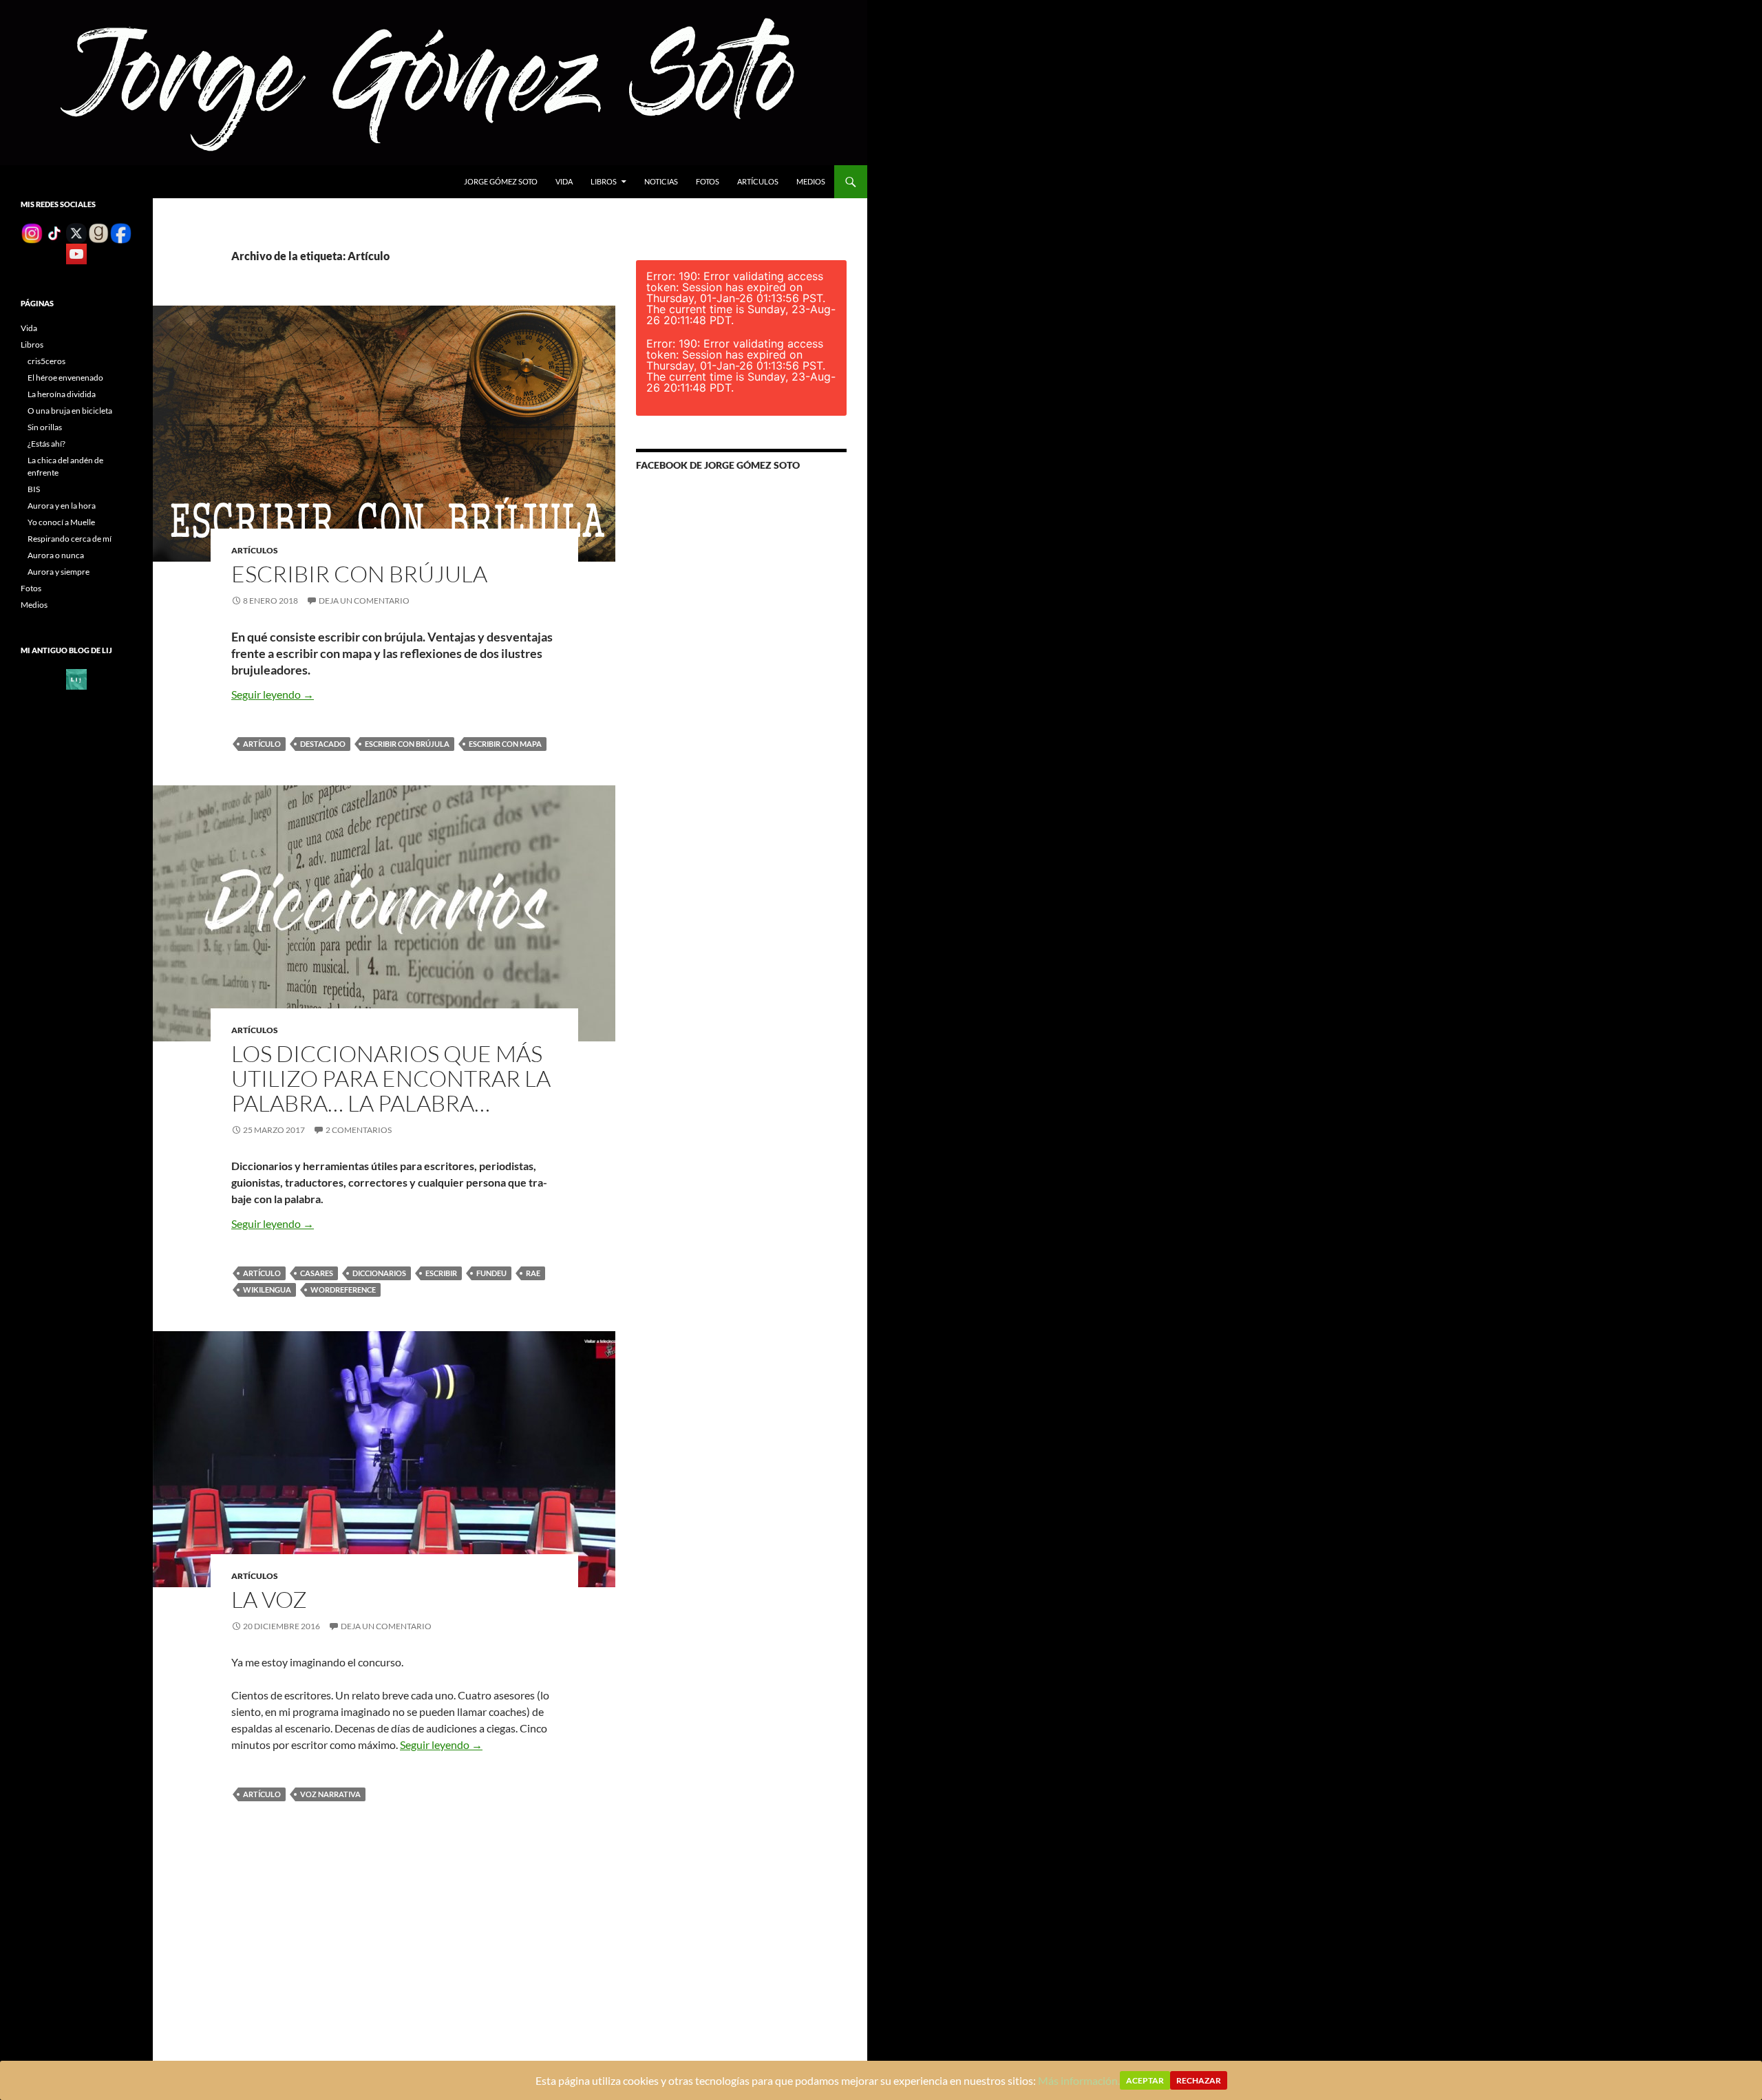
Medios (811, 181)
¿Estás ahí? (46, 444)
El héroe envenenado (65, 378)
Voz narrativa (330, 1794)
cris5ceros (46, 361)
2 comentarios (359, 1130)
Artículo (262, 744)
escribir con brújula (407, 744)
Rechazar (1199, 2080)
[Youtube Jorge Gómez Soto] (76, 253)
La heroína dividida (62, 394)
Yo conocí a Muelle (61, 522)
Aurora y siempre (59, 572)
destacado (323, 744)
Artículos (758, 181)
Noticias (661, 181)
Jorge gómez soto (501, 181)
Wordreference (343, 1290)
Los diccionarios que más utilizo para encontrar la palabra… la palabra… (391, 1078)
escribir (441, 1273)
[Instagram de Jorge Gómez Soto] (32, 232)
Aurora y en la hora (62, 506)
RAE (533, 1273)
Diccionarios (379, 1273)
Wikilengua (267, 1290)
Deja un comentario (364, 601)
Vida (564, 181)
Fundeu (491, 1273)
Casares (317, 1273)
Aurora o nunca (56, 555)
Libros (604, 181)
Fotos (708, 181)
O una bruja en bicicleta (70, 411)
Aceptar (1145, 2080)
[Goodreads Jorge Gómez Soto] (98, 232)
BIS (34, 489)
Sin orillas (45, 427)
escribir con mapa (505, 744)
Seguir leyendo (273, 694)
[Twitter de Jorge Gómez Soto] (76, 232)
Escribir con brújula (359, 574)
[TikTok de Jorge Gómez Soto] (54, 232)
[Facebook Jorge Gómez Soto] (120, 232)
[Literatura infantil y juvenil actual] (76, 678)
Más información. (1079, 2080)
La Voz (269, 1599)
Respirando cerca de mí (70, 539)
